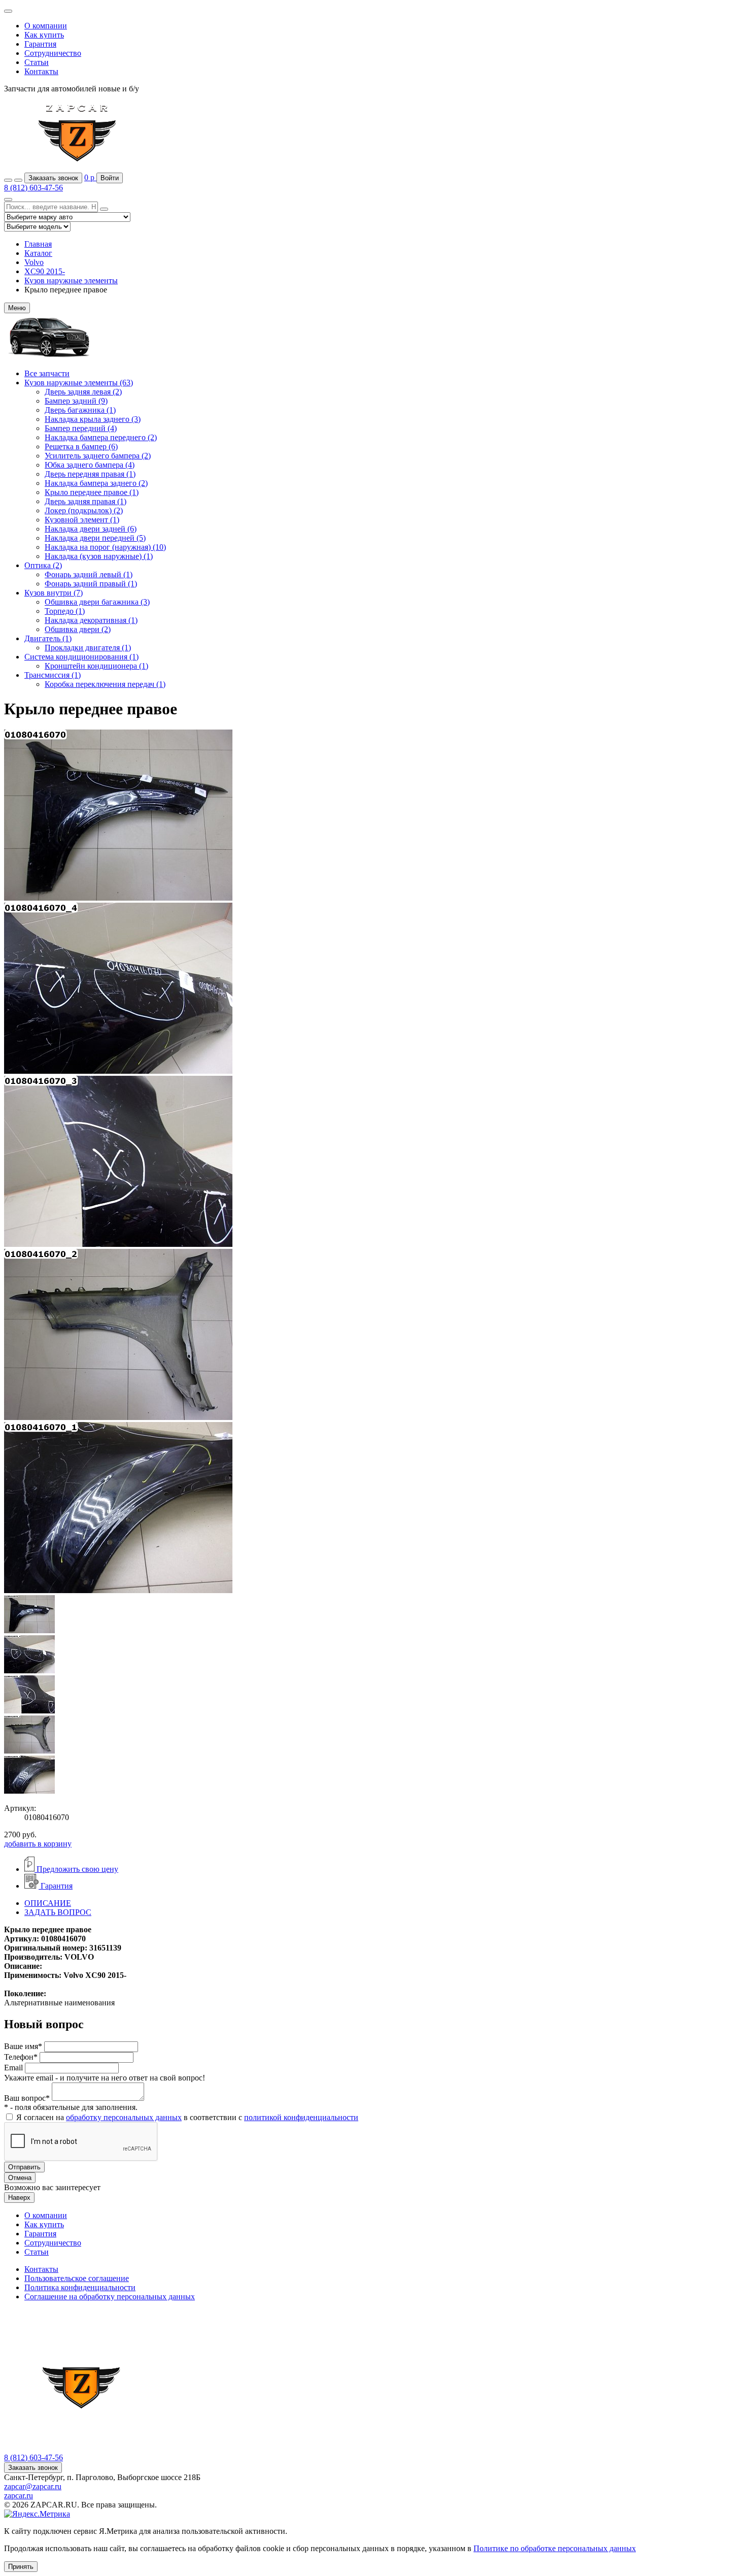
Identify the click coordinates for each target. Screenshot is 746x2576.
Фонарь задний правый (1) (91, 584)
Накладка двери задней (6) (91, 529)
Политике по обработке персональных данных (555, 2548)
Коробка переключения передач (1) (105, 684)
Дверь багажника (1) (80, 410)
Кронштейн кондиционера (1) (96, 666)
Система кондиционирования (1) (81, 657)
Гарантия (40, 44)
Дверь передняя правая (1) (90, 474)
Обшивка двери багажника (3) (97, 602)
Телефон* (21, 2057)
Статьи (37, 62)
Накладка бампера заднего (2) (96, 483)
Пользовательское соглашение (77, 2278)
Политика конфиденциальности (80, 2287)
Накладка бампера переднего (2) (101, 437)
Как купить (44, 35)
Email (13, 2068)
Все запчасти (47, 373)
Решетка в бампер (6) (81, 447)
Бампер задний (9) (76, 401)
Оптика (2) (43, 565)
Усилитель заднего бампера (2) (98, 456)
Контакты (41, 71)
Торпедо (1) (65, 611)
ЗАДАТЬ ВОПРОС (58, 1912)
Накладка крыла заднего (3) (93, 419)
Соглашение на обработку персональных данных (110, 2297)
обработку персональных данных (124, 2117)
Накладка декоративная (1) (91, 620)
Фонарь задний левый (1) (89, 574)
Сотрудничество (53, 53)
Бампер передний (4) (81, 428)
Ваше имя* (23, 2046)
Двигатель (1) (48, 638)
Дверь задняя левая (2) (83, 392)
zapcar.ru (19, 2496)
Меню (17, 308)
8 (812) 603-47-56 (33, 188)
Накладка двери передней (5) (95, 538)
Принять (21, 2567)
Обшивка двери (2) (78, 629)
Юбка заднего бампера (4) (90, 465)
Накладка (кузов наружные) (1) (99, 556)
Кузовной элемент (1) (82, 520)
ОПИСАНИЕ (48, 1903)
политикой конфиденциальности (301, 2117)
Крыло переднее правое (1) (92, 492)
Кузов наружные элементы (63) (79, 383)
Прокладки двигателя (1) (88, 648)
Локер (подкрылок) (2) (84, 510)
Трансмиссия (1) (53, 675)
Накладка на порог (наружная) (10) (105, 547)
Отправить (24, 2167)
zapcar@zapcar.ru (33, 2486)
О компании (46, 26)
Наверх (19, 2198)
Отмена (20, 2178)
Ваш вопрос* (27, 2098)
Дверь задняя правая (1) (86, 501)
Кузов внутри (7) (54, 593)
